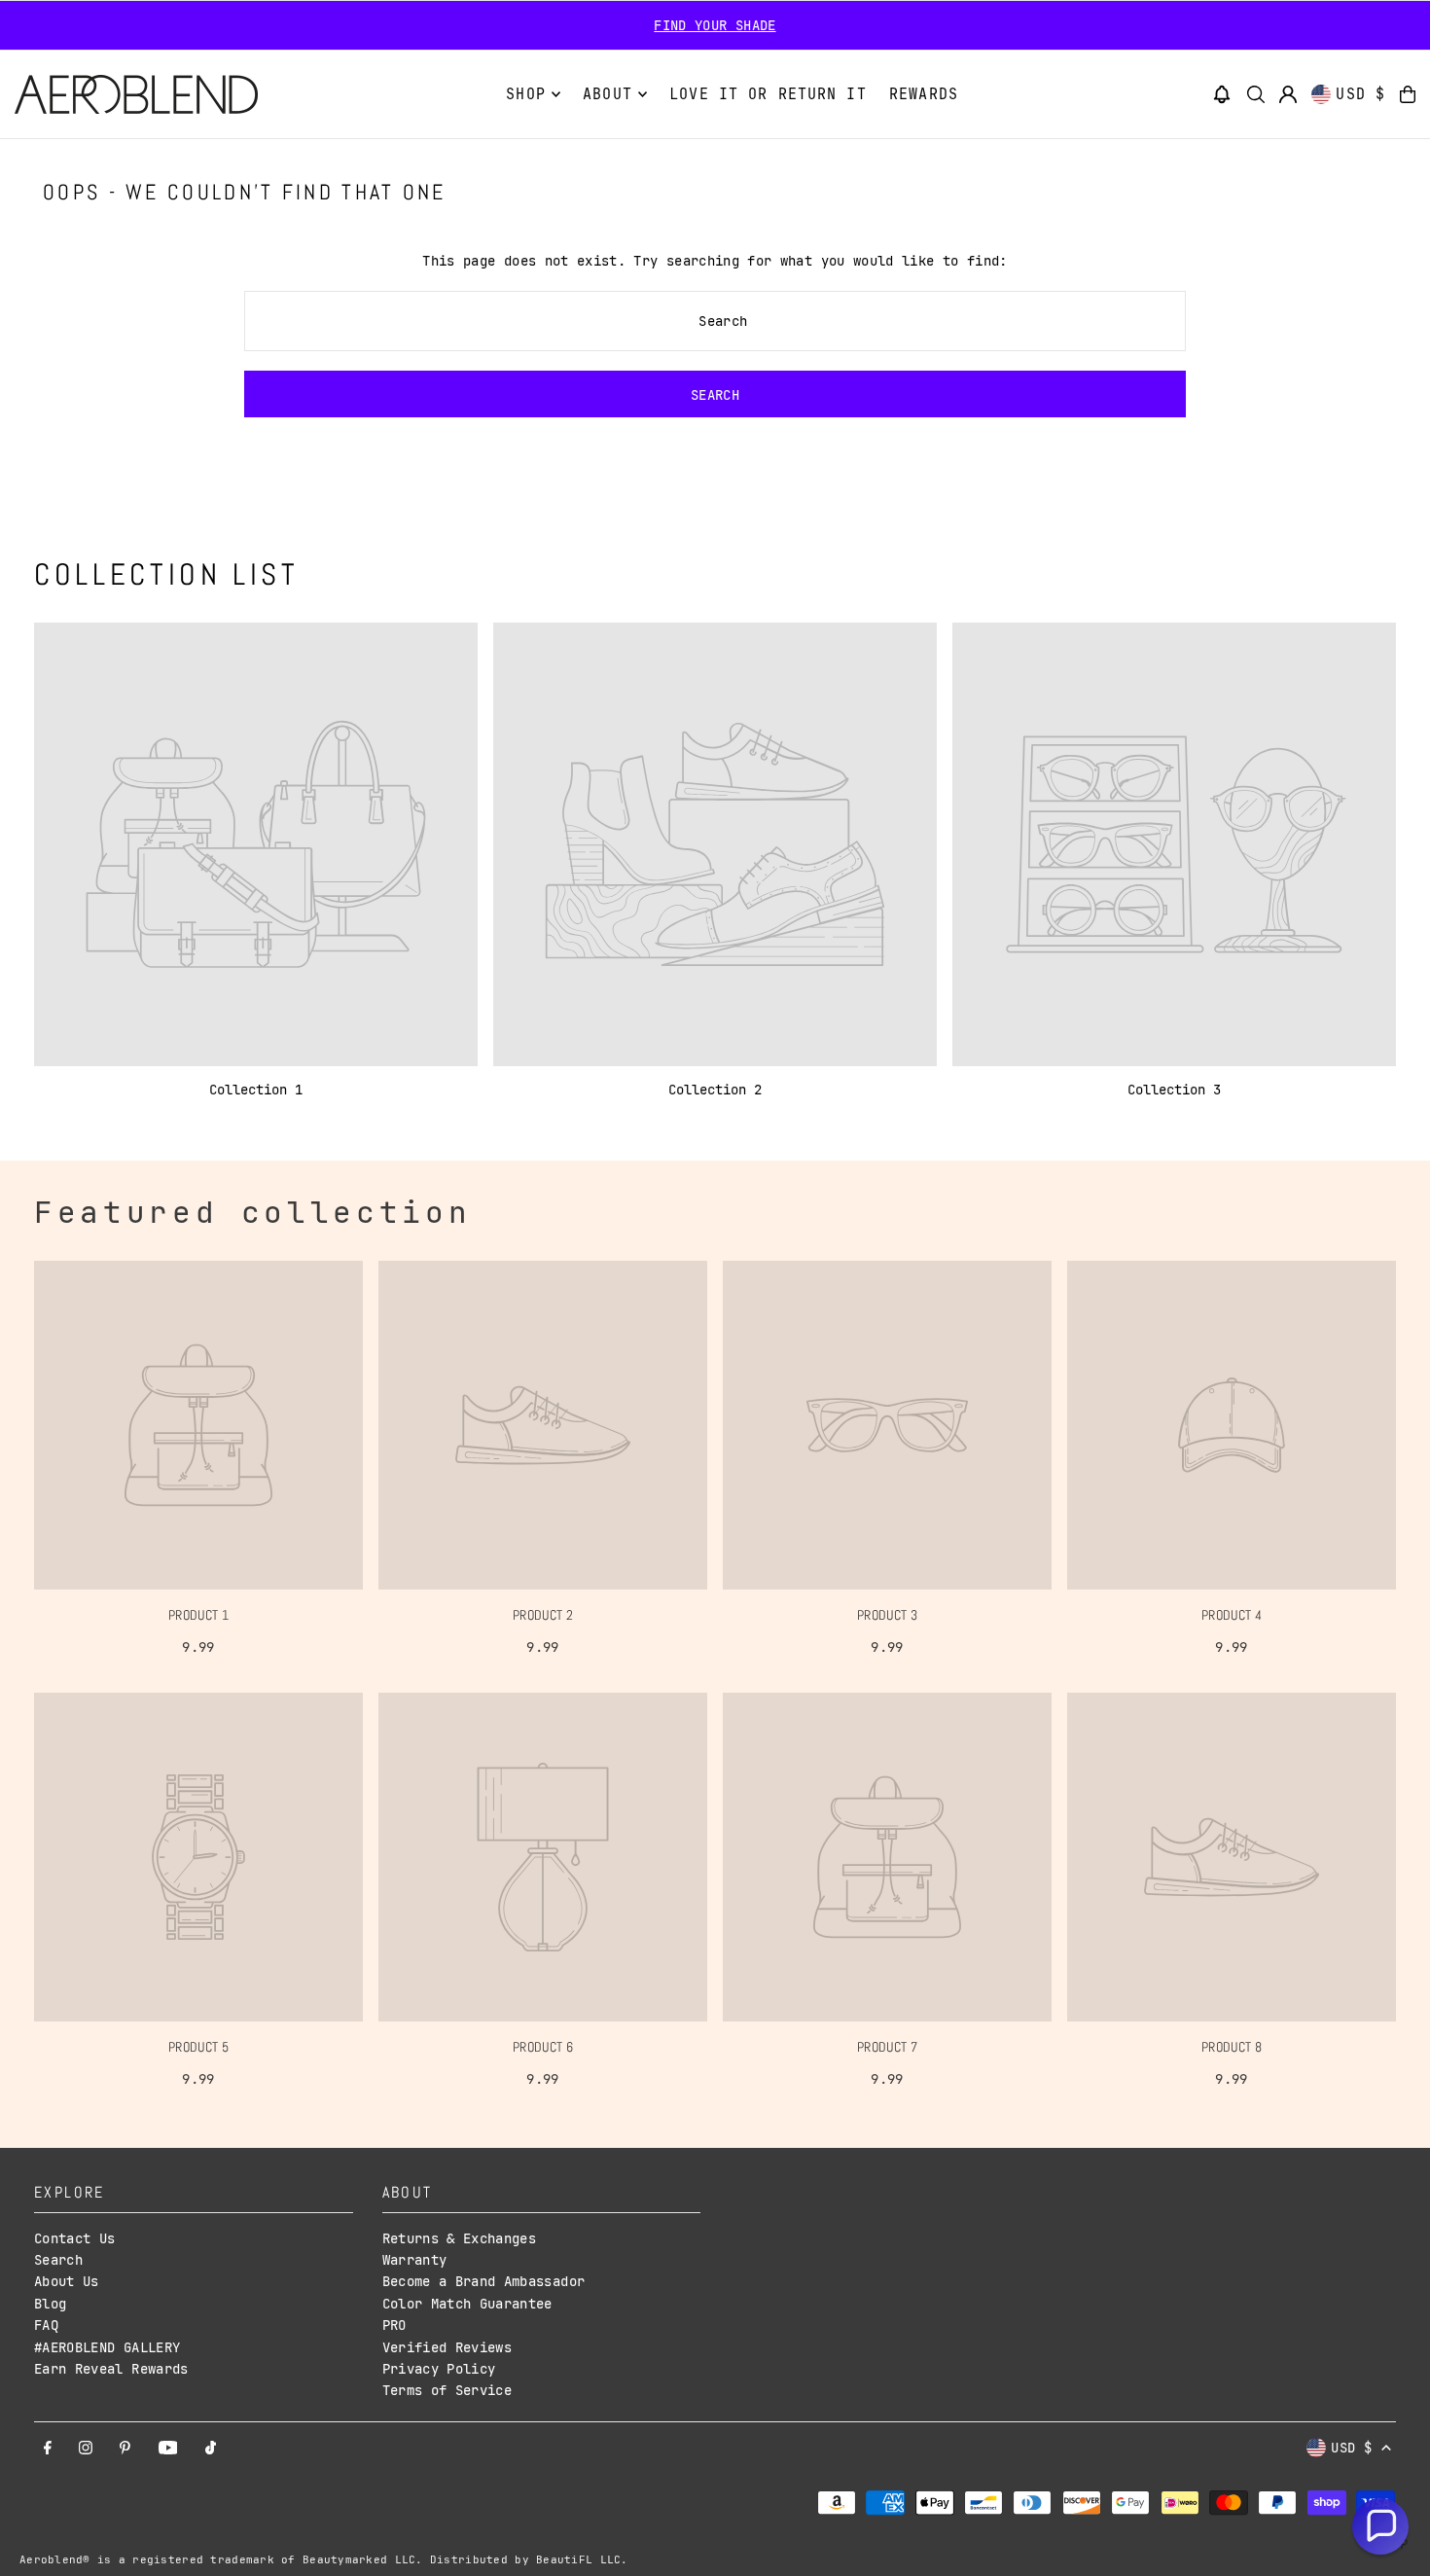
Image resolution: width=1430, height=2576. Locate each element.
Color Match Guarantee (467, 2304)
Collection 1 (256, 1090)
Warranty (415, 2260)
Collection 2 (715, 1090)
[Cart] (1408, 94)
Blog (50, 2304)
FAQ (46, 2325)
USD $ (1360, 94)
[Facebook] (48, 2449)
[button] (1222, 94)
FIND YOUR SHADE (715, 25)
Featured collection (252, 1212)
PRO (394, 2325)
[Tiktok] (211, 2449)
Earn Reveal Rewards (111, 2369)
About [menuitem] (608, 94)
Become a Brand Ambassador (484, 2281)
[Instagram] (86, 2449)
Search (58, 2260)
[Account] (1288, 94)
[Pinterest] (125, 2449)
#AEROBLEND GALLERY (107, 2347)
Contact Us (75, 2238)
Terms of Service (447, 2390)
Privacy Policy (439, 2369)
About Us (67, 2281)
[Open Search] (1256, 94)
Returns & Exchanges (460, 2238)
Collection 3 (1174, 1090)
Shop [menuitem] (526, 94)
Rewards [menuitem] (924, 94)
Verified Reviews (447, 2347)
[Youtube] (168, 2449)
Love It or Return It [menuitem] (768, 94)
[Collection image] (256, 844)
